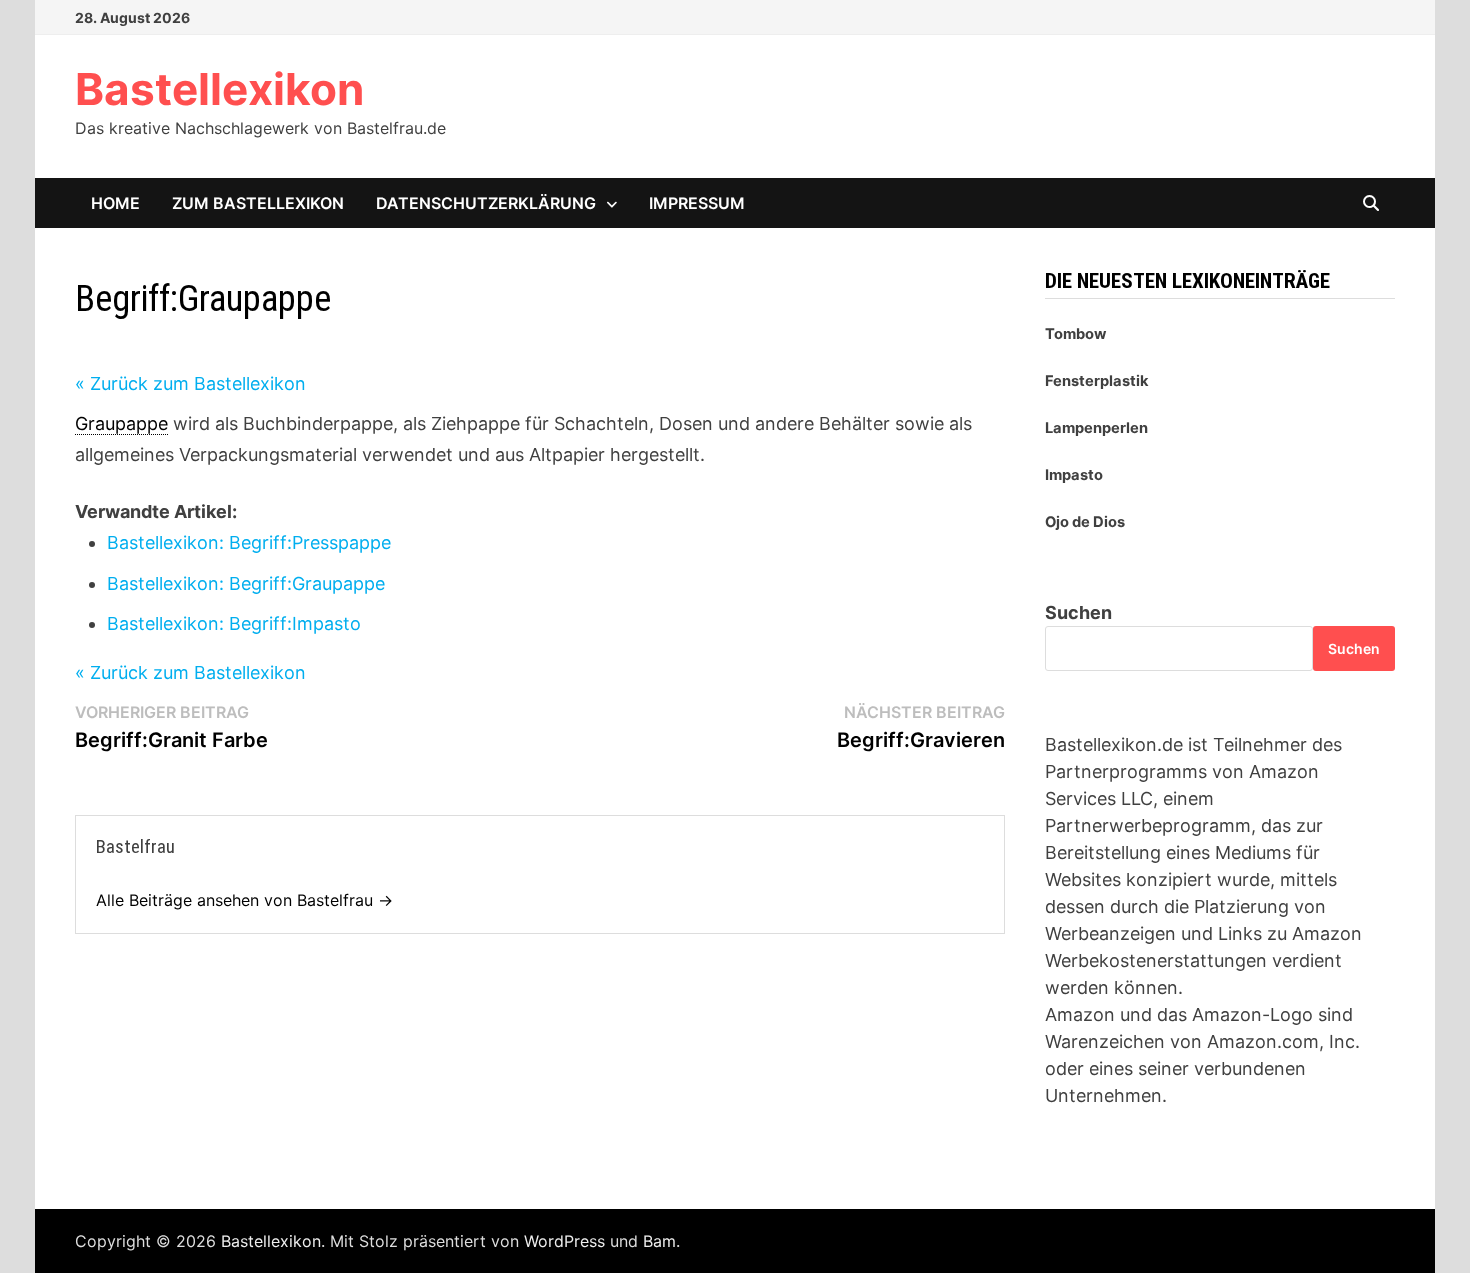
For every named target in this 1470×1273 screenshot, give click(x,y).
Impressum (697, 203)
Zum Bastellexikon (258, 203)
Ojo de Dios (1085, 522)
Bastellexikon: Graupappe (246, 583)
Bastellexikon (219, 89)
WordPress (564, 1241)
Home (115, 203)
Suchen (1078, 612)
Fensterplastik (1097, 381)
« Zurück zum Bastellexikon (190, 383)
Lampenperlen (1096, 428)
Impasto (1074, 475)
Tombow (1075, 334)
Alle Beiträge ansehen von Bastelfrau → (244, 900)
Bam (659, 1241)
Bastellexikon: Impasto (234, 623)
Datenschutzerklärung (486, 203)
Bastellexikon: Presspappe (249, 542)
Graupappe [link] (121, 423)
